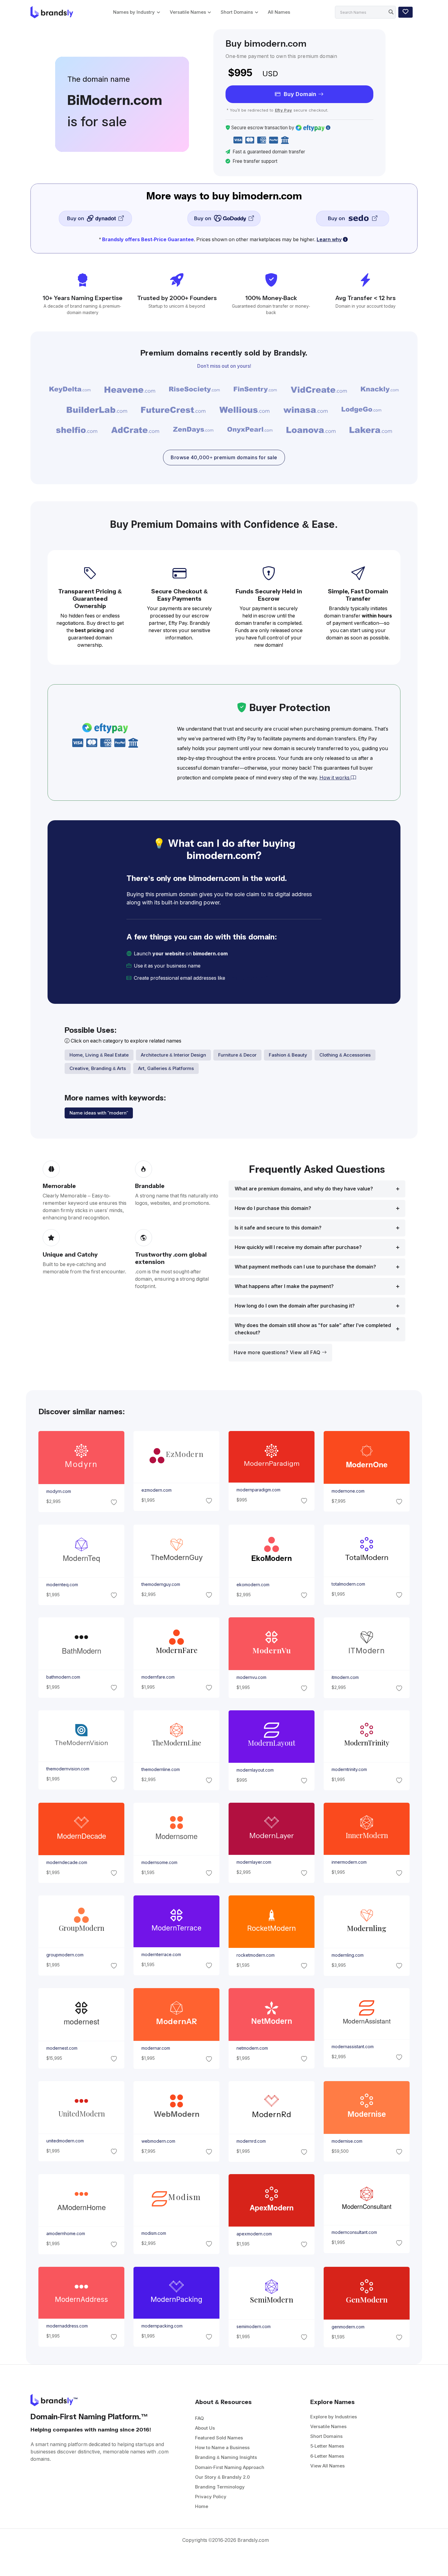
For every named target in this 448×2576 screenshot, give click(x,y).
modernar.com (155, 2048)
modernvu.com (251, 1677)
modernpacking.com (162, 2326)
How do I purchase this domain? (273, 1208)
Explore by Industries (334, 2417)
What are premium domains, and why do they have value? (304, 1189)
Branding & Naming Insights (226, 2457)
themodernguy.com (160, 1584)
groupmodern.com (65, 1955)
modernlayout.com (255, 1770)
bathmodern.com (63, 1677)
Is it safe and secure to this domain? (278, 1228)
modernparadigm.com (258, 1490)
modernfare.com (158, 1677)
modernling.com (348, 1955)
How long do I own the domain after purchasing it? (295, 1306)
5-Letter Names (327, 2446)
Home (202, 2506)
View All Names (327, 2466)
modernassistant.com (353, 2047)
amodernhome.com (65, 2234)
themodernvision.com (68, 1769)
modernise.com (347, 2141)
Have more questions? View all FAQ (278, 1352)
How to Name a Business (222, 2447)
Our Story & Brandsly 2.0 (222, 2477)
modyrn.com (58, 1492)
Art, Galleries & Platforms (166, 1068)
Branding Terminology (220, 2487)
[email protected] (247, 978)
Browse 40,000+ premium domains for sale (224, 458)
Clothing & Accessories (345, 1055)
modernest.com (62, 2048)
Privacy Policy (211, 2497)
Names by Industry (134, 12)
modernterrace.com (161, 1955)
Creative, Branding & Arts (98, 1068)
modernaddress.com (67, 2326)
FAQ (199, 2418)
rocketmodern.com (256, 1955)
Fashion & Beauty (288, 1055)
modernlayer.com (254, 1862)
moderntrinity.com (349, 1769)
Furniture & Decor (237, 1055)
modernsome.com (159, 1862)
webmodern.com (158, 2141)
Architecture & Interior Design (173, 1055)
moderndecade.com (66, 1862)
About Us (205, 2428)
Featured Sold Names (219, 2438)
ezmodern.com (156, 1490)
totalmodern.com (348, 1584)
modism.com (153, 2233)
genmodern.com (348, 2327)
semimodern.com (254, 2327)
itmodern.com (345, 1677)
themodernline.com (160, 1769)
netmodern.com (252, 2048)
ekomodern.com (253, 1584)
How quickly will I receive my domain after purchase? (298, 1247)
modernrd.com (251, 2141)
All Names (279, 12)
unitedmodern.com (65, 2141)
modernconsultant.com (354, 2232)
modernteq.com (62, 1584)
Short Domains (237, 12)
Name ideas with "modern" (99, 1113)
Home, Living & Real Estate (99, 1055)
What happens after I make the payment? (284, 1286)
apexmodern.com (254, 2234)
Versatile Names (188, 12)
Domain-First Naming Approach (230, 2467)
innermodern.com (349, 1862)
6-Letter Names (327, 2456)
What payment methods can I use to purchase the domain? (305, 1267)
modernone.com (348, 1491)
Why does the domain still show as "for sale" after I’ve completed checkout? (313, 1329)
